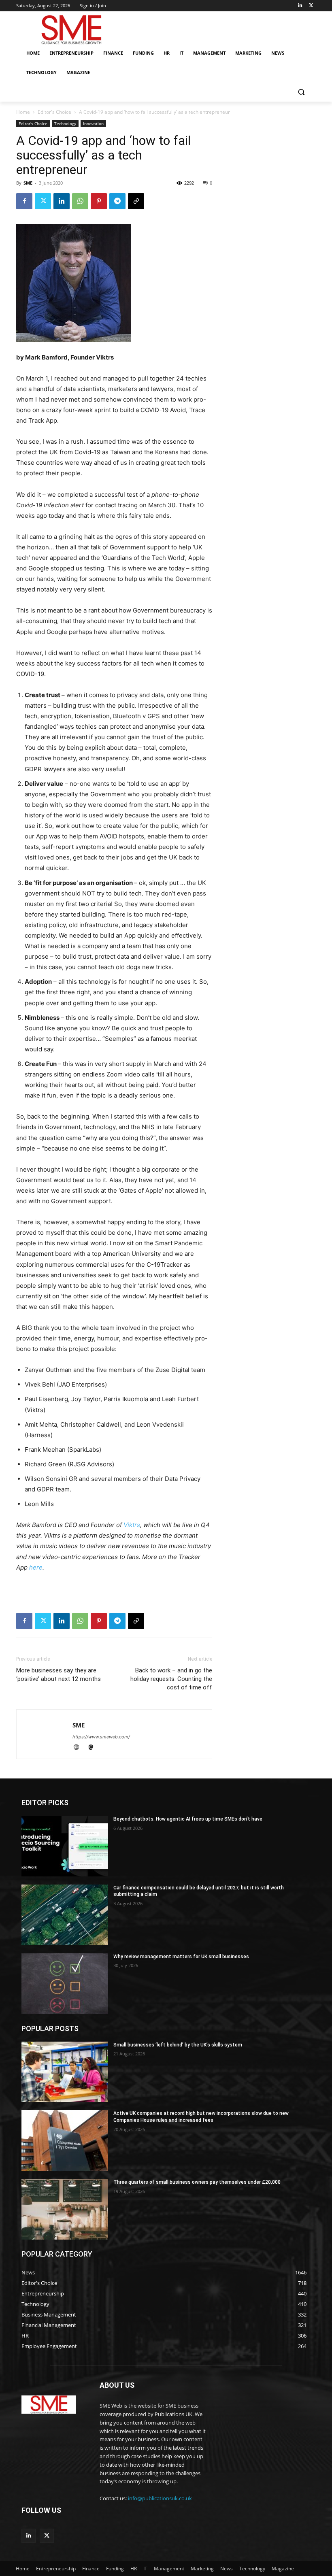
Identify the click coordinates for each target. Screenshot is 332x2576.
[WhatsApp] (80, 201)
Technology (65, 123)
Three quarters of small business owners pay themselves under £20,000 (197, 2182)
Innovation (93, 123)
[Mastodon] (94, 1748)
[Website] (80, 1748)
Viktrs (132, 1525)
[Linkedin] (300, 6)
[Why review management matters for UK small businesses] (65, 1984)
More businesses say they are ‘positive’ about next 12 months (59, 1675)
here (36, 1567)
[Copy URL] (136, 201)
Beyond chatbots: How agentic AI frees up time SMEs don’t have (188, 1819)
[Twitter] (311, 6)
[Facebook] (24, 201)
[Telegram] (117, 201)
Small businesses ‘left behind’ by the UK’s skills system (178, 2045)
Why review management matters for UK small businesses (181, 1957)
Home (23, 112)
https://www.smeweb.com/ (101, 1737)
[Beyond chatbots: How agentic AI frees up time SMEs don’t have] (65, 1846)
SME (28, 183)
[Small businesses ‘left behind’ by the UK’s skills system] (65, 2072)
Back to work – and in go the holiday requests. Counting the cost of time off (171, 1679)
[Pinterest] (99, 201)
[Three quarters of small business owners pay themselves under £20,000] (65, 2209)
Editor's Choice (54, 112)
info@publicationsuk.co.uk (160, 2498)
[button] (301, 92)
